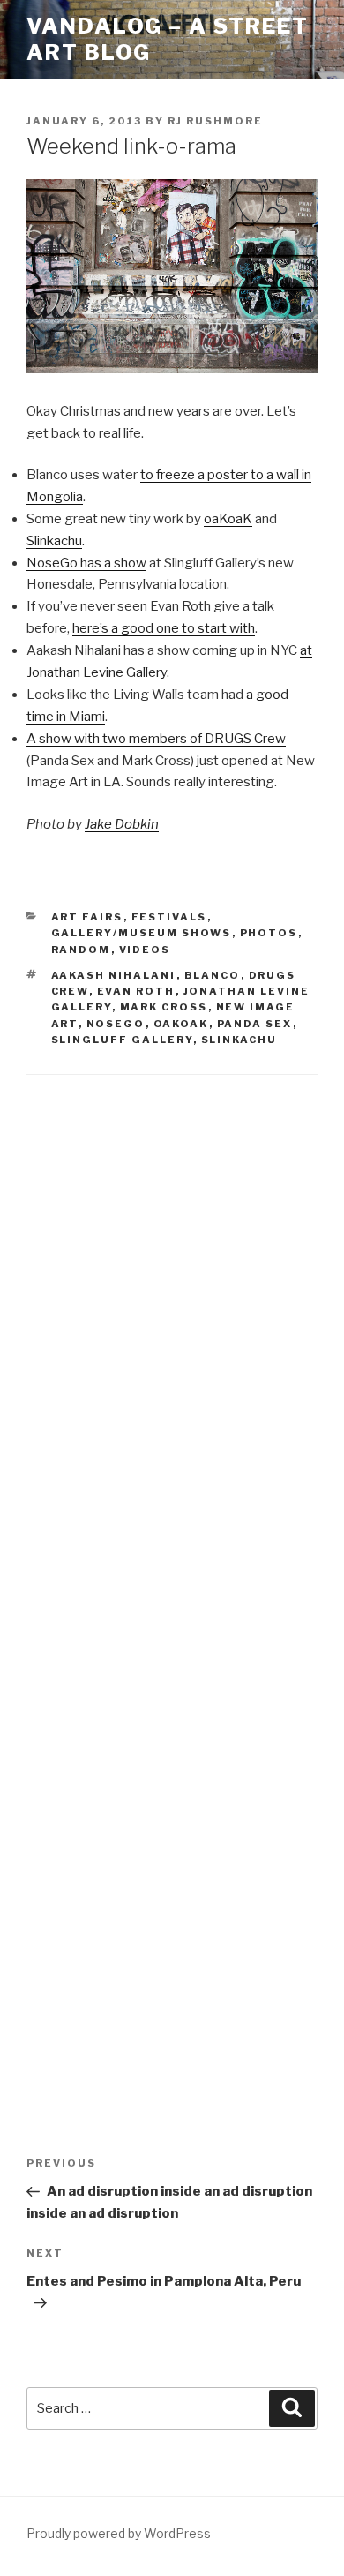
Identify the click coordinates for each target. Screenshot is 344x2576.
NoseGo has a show (86, 563)
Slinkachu (54, 541)
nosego (116, 1024)
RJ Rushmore (215, 121)
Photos (269, 933)
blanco (213, 975)
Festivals (169, 917)
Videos (145, 950)
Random (81, 950)
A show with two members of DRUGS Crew (156, 739)
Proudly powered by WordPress (119, 2533)
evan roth (136, 991)
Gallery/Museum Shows (142, 933)
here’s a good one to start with (164, 628)
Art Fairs (87, 917)
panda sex (255, 1024)
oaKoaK (228, 519)
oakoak (181, 1024)
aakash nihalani (114, 975)
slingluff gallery (122, 1040)
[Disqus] (172, 1323)
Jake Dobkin (122, 824)
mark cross (164, 1007)
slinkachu (239, 1040)
